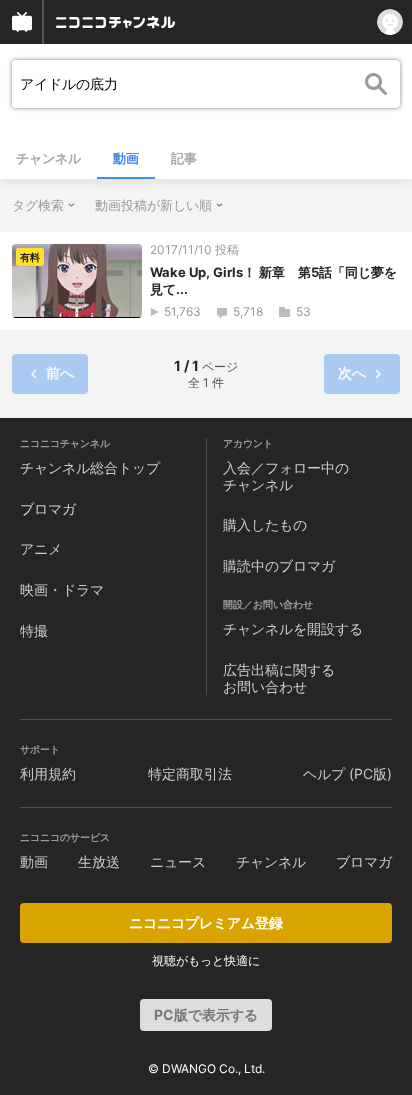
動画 (126, 158)
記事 (184, 158)
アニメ (41, 548)
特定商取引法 (190, 773)
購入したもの (265, 524)
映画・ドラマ (62, 589)
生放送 (99, 861)
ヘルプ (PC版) (347, 773)
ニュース (178, 861)
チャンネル (48, 158)
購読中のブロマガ (279, 565)
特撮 (34, 630)
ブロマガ (48, 508)
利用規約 (48, 773)
